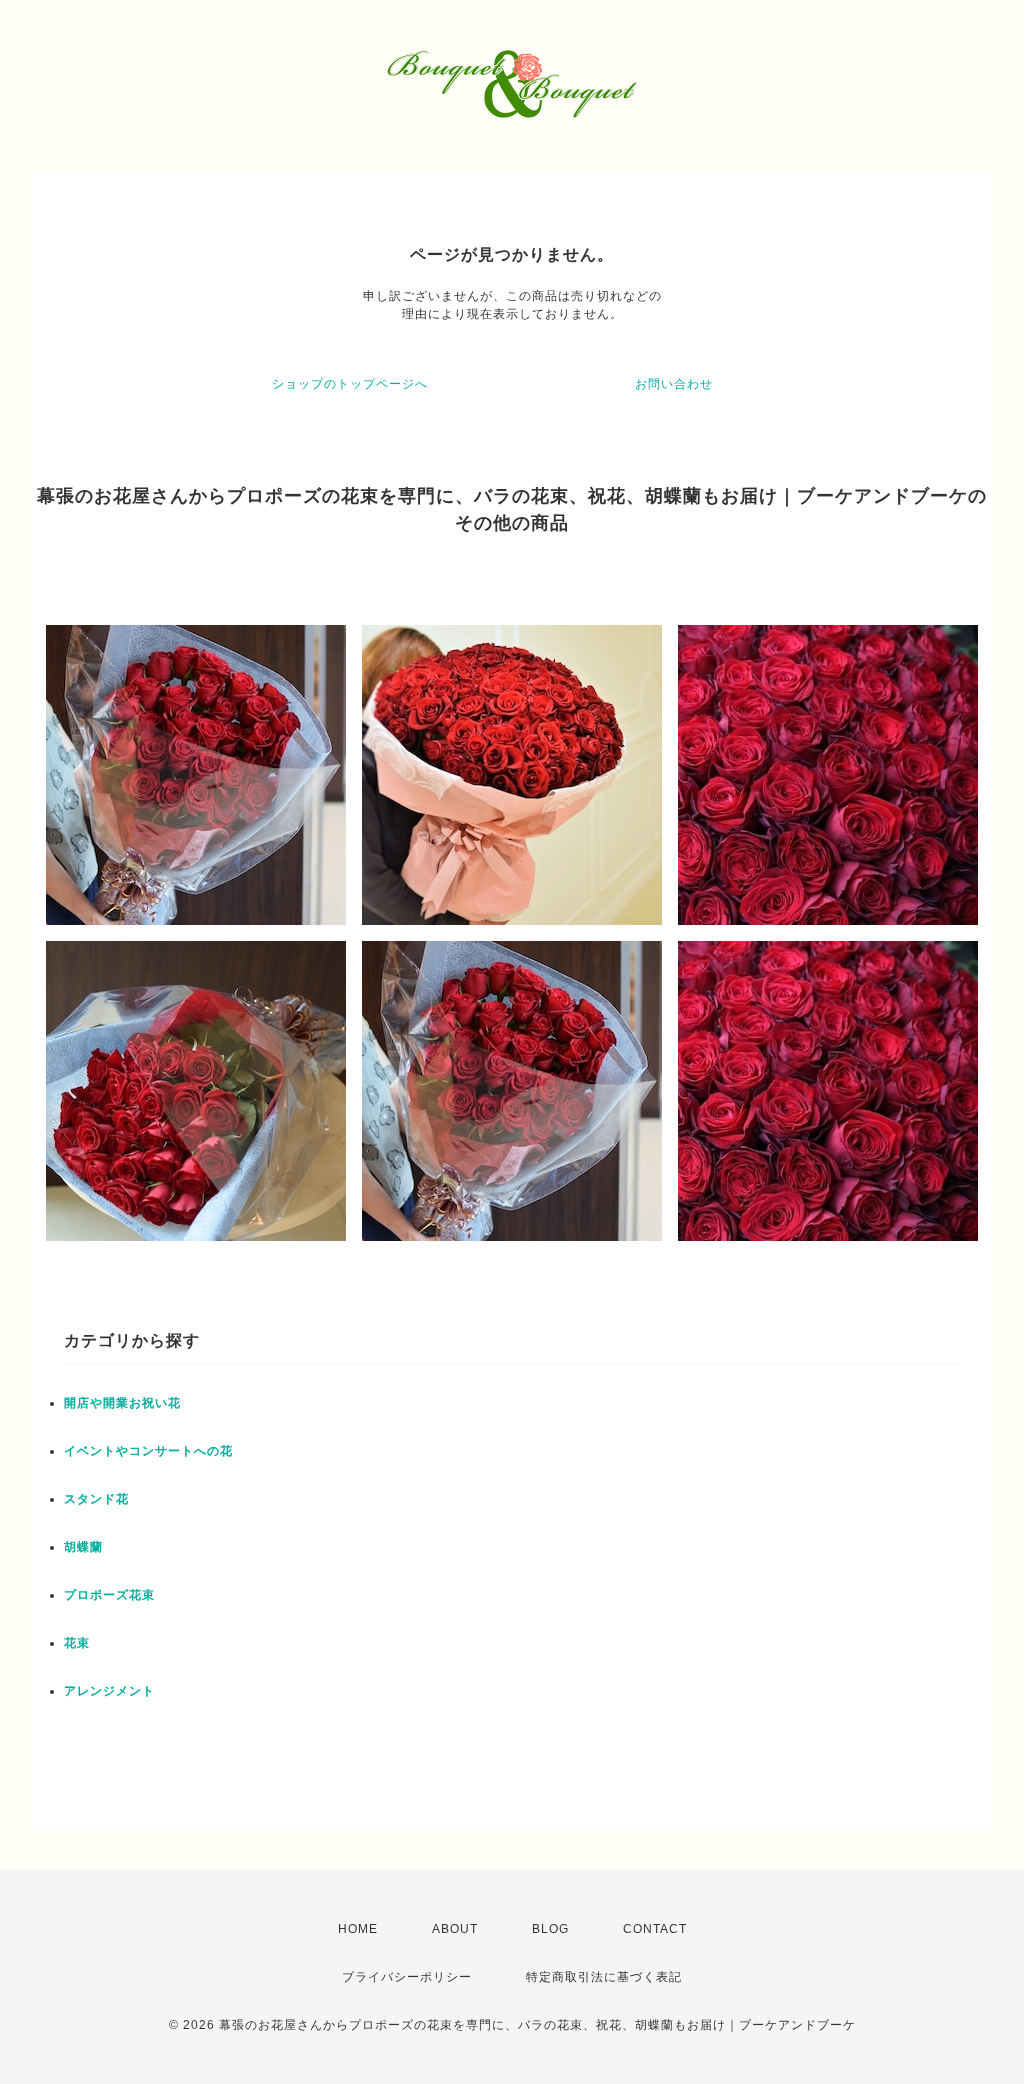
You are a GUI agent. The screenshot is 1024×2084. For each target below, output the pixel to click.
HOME (358, 1929)
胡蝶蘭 (83, 1547)
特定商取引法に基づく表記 (604, 1977)
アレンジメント (109, 1691)
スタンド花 (96, 1499)
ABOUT (455, 1929)
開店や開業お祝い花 (122, 1403)
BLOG (550, 1929)
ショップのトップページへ (350, 384)
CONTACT (655, 1929)
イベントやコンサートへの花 (148, 1451)
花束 (77, 1643)
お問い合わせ (674, 384)
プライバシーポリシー (407, 1977)
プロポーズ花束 (109, 1595)
